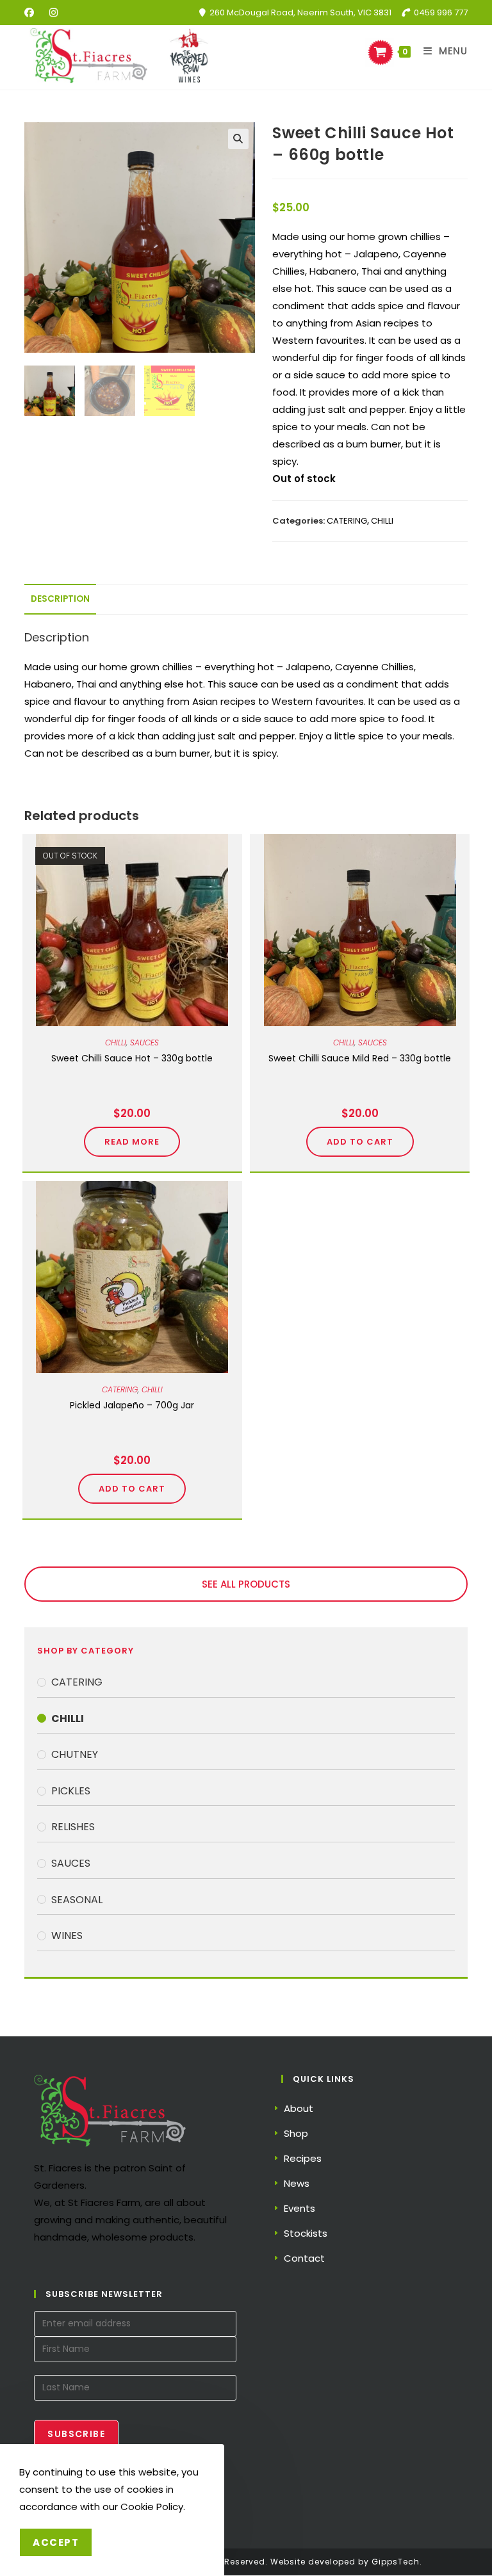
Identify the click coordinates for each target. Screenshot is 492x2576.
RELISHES (73, 1827)
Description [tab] (60, 599)
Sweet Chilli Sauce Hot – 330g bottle (132, 1058)
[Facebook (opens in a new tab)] (33, 13)
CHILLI (382, 521)
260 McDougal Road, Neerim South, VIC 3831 (300, 12)
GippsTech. (397, 2562)
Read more (132, 1142)
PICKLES (71, 1791)
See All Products (246, 1584)
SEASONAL (77, 1900)
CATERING (347, 521)
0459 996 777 (441, 12)
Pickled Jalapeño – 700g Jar (132, 1405)
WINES (67, 1936)
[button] (238, 139)
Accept (56, 2542)
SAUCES (144, 1042)
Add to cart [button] (360, 1142)
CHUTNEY (75, 1754)
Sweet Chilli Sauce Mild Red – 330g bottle (360, 1058)
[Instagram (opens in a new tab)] (53, 13)
